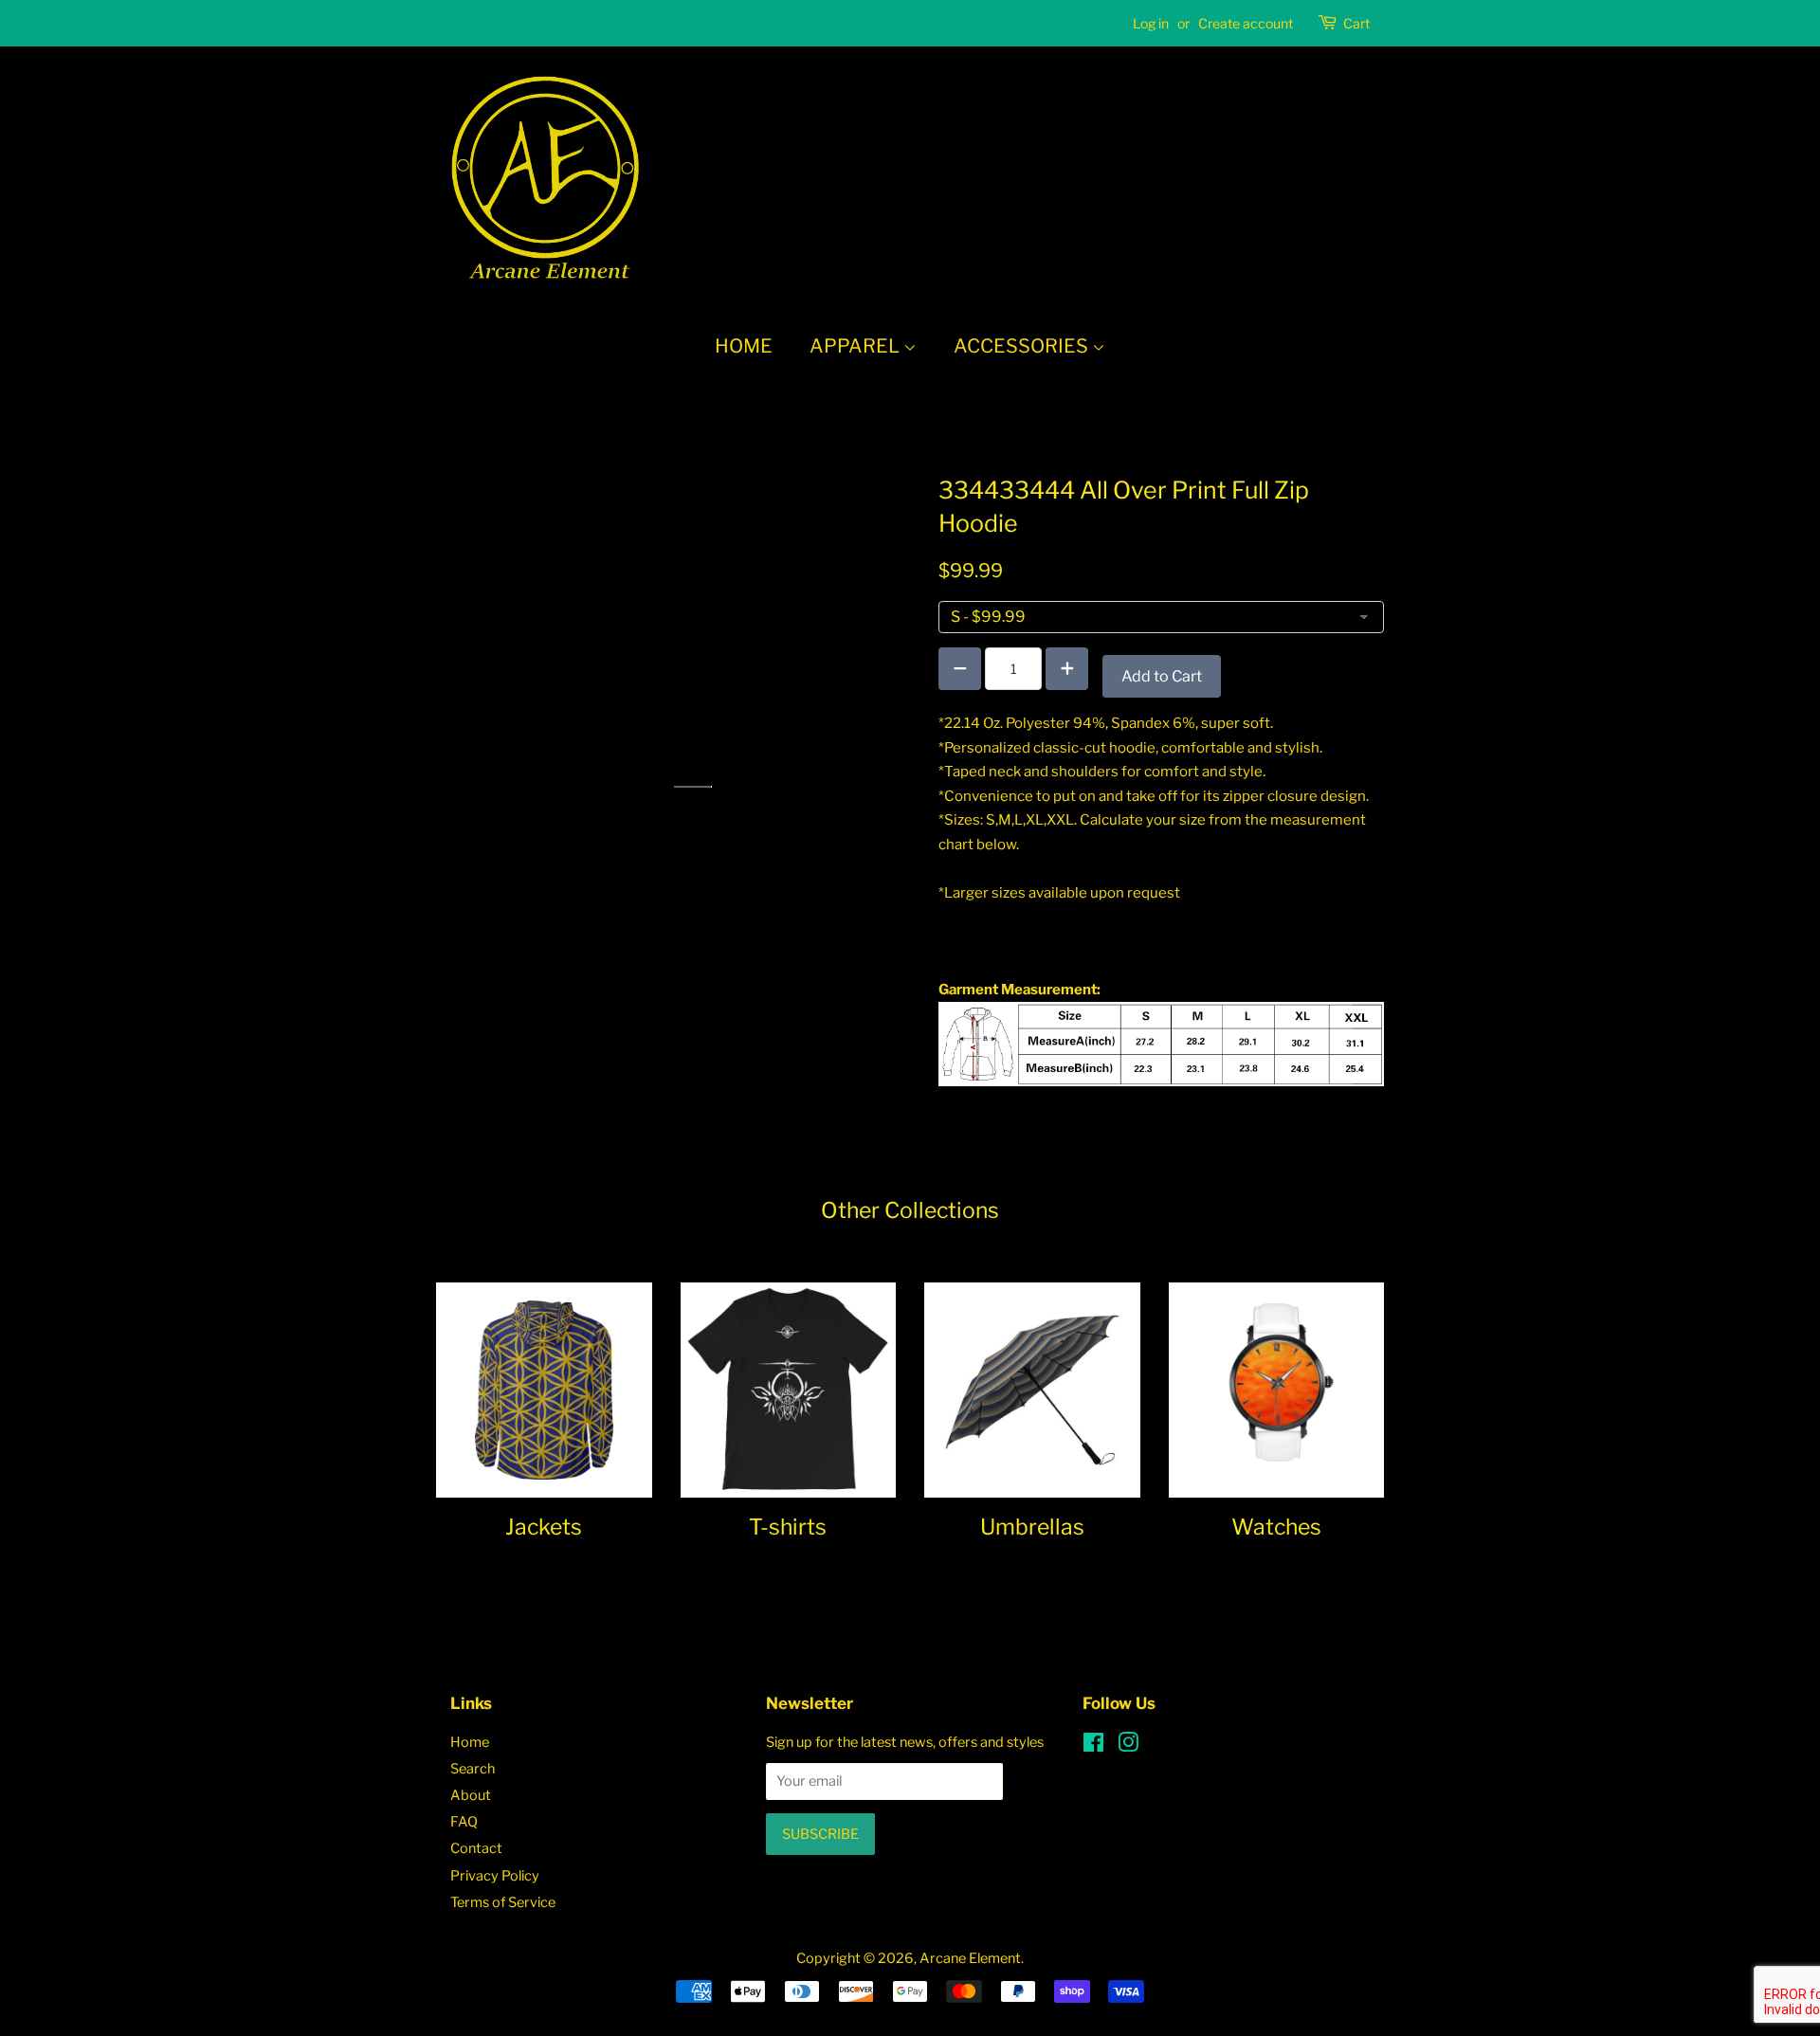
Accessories (1023, 346)
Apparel (856, 346)
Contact (476, 1848)
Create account (1246, 23)
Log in (1151, 23)
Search (473, 1769)
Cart (1356, 23)
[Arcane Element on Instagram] (1128, 1746)
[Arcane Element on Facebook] (1093, 1746)
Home (744, 346)
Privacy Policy (495, 1876)
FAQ (464, 1822)
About (471, 1795)
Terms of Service (503, 1902)
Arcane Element (970, 1958)
